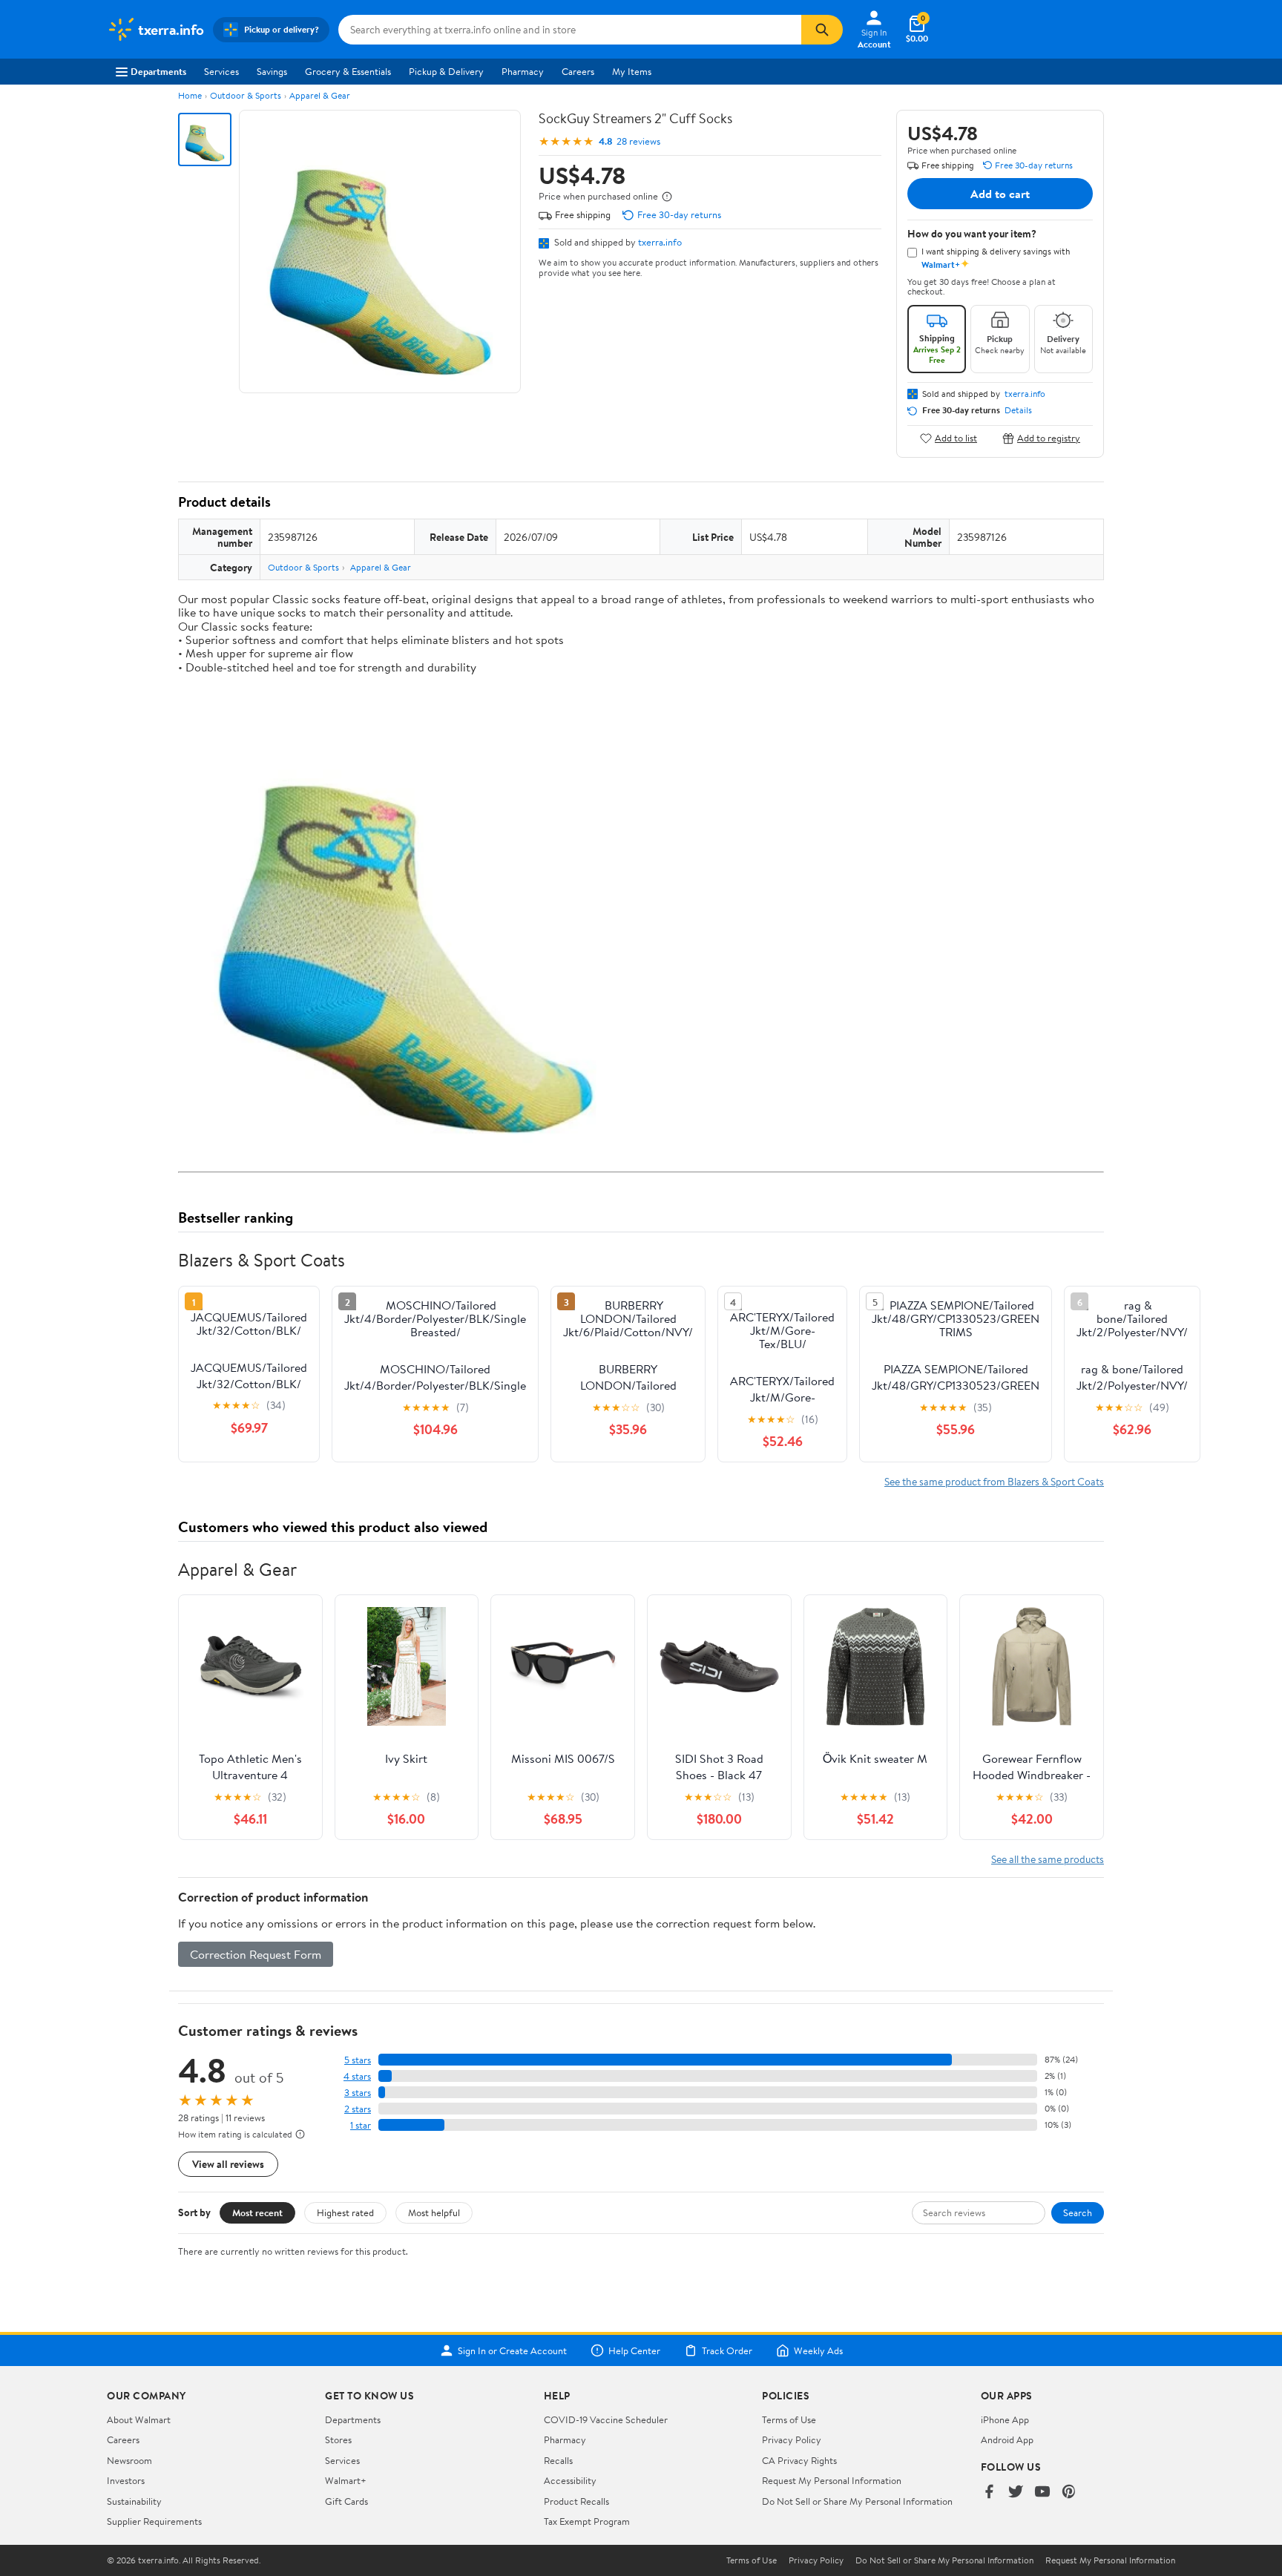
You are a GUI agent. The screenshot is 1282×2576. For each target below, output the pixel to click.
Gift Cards (346, 2501)
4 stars (357, 2076)
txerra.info (660, 242)
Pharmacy (523, 71)
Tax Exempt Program (587, 2521)
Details (1018, 410)
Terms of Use (789, 2419)
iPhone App (1005, 2419)
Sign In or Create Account (512, 2350)
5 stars (358, 2060)
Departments (158, 71)
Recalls (558, 2460)
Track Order (727, 2350)
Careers (578, 71)
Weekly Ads (818, 2350)
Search (1078, 2212)
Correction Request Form (256, 1954)
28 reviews (638, 141)
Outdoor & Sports (246, 95)
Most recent (257, 2212)
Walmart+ (346, 2480)
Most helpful (434, 2212)
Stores (338, 2439)
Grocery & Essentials (348, 71)
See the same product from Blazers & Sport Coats (994, 1481)
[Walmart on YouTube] (1042, 2493)
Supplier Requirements (154, 2521)
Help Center (634, 2350)
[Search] (822, 30)
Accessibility (570, 2480)
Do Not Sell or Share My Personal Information (857, 2501)
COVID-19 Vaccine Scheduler (606, 2419)
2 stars (358, 2109)
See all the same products (1048, 1859)
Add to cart (1000, 194)
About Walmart (139, 2419)
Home (190, 95)
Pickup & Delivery (446, 71)
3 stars (358, 2093)
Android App (1007, 2439)
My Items (632, 71)
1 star (361, 2125)
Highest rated (345, 2212)
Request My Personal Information (832, 2480)
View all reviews (228, 2164)
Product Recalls (576, 2501)
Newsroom (129, 2460)
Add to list (956, 438)
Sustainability (134, 2501)
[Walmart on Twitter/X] (1016, 2493)
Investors (126, 2480)
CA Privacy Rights (799, 2460)
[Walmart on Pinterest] (1069, 2493)
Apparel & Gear (320, 95)
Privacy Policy (792, 2439)
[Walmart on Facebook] (989, 2493)
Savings (272, 71)
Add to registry (1049, 438)
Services (221, 71)
